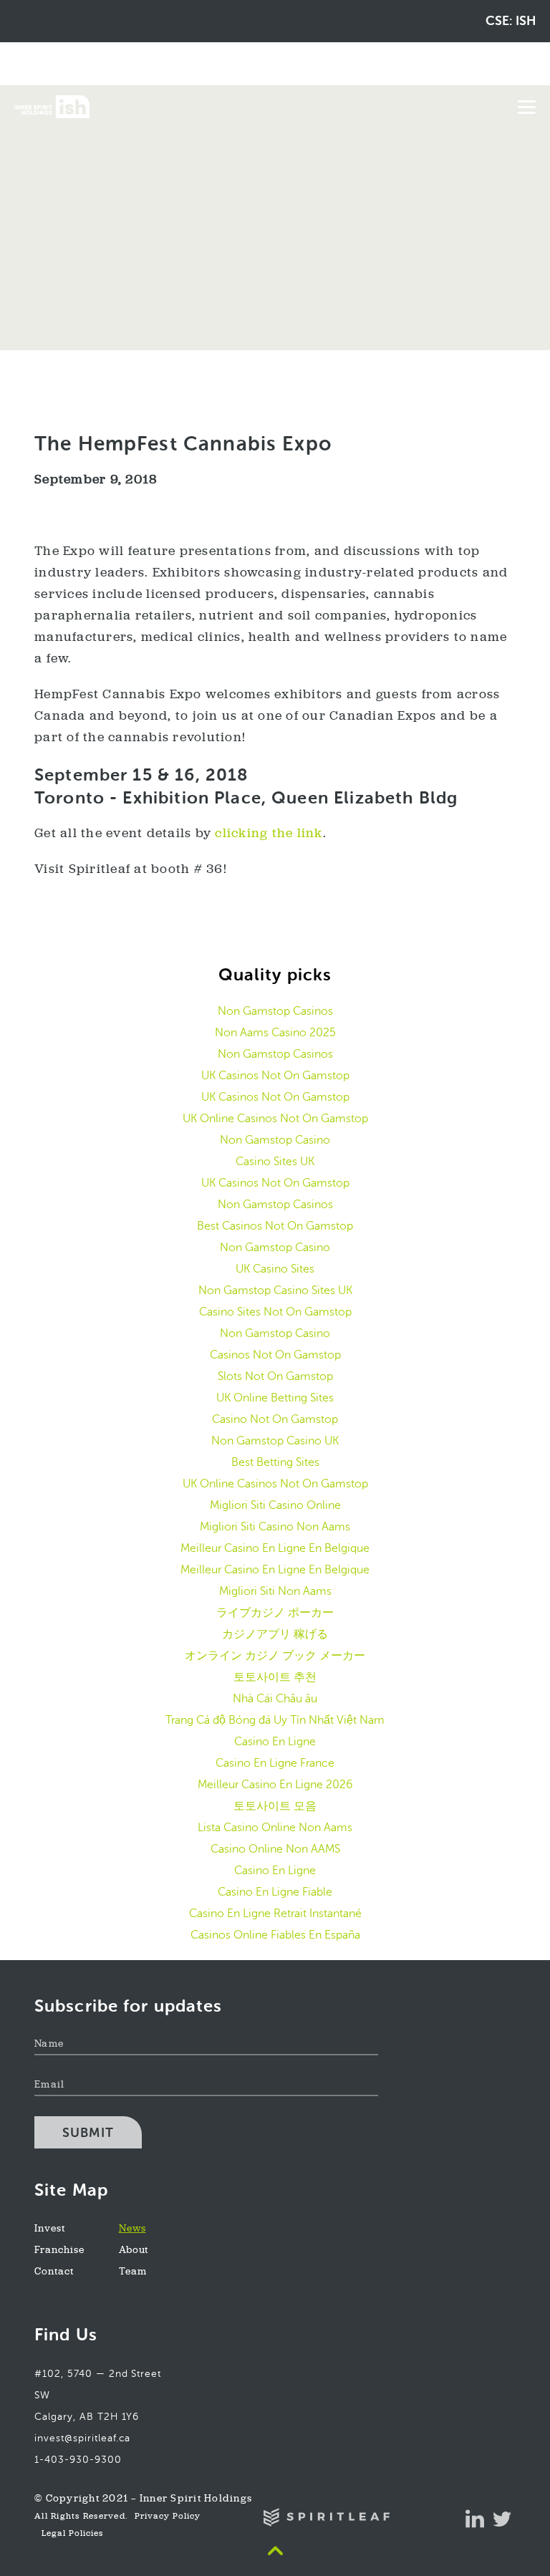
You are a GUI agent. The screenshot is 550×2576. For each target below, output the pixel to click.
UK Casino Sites (275, 1269)
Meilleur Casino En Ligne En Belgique (275, 1548)
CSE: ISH (511, 21)
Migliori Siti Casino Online (275, 1505)
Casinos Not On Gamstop (275, 1355)
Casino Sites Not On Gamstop (275, 1312)
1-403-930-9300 (78, 2460)
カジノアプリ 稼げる (275, 1634)
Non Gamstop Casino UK (275, 1441)
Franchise (59, 2251)
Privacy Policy (168, 2517)
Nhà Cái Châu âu (275, 1698)
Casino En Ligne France (275, 1763)
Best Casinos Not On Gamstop (275, 1226)
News (132, 2229)
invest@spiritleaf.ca (82, 2438)
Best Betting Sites (275, 1462)
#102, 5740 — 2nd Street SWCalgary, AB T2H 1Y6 (98, 2395)
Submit (88, 2133)
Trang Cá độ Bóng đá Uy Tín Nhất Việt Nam (275, 1720)
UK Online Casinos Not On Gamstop (275, 1118)
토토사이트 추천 (275, 1677)
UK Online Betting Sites (275, 1398)
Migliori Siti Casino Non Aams (275, 1526)
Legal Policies (72, 2534)
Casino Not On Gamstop (275, 1419)
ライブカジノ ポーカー (275, 1612)
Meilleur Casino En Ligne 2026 (275, 1784)
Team (133, 2272)
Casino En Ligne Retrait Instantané (275, 1913)
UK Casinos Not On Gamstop (275, 1075)
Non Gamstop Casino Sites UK (275, 1290)
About (134, 2251)
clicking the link (269, 834)
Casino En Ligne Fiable (275, 1892)
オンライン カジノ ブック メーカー (275, 1655)
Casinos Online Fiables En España (275, 1935)
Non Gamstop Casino (275, 1140)
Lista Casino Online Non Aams (275, 1827)
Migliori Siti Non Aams (275, 1591)
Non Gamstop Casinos (275, 1011)
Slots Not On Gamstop (275, 1376)
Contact (54, 2272)
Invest (50, 2229)
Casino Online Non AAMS (275, 1849)
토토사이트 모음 (275, 1806)
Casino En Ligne (275, 1741)
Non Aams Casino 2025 (275, 1032)
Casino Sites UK (275, 1161)
